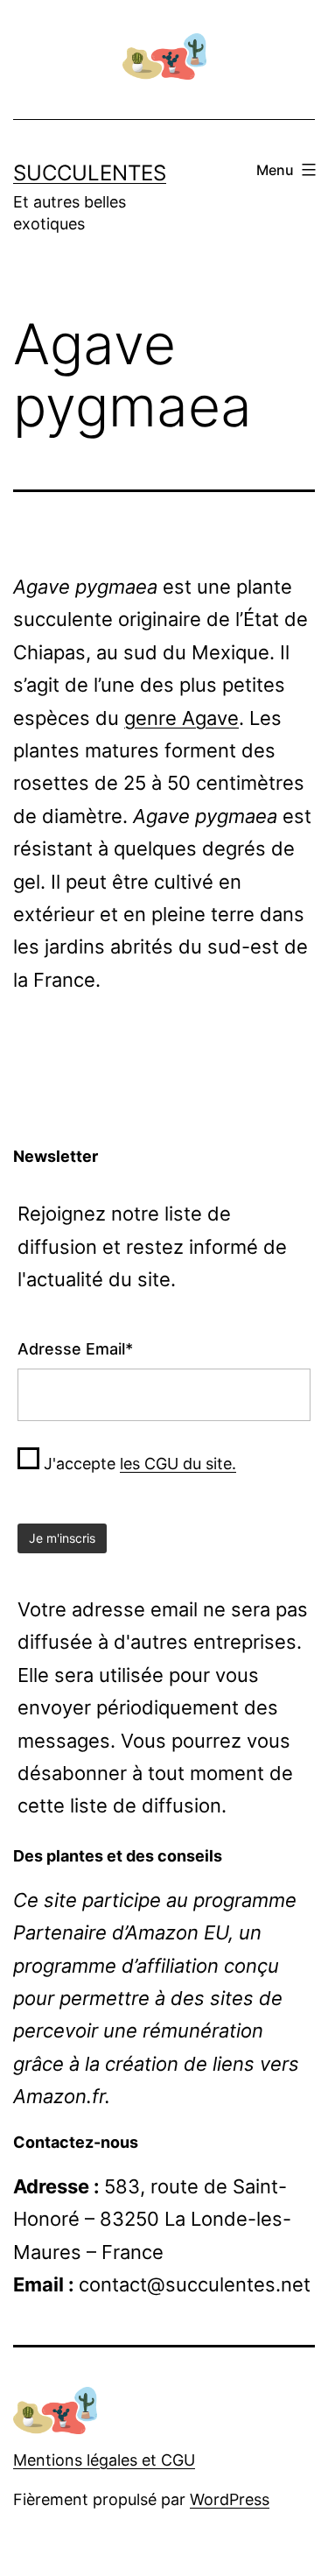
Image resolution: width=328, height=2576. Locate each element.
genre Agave (181, 718)
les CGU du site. (178, 1464)
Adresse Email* (75, 1349)
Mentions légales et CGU (104, 2460)
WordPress (230, 2499)
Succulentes (90, 173)
